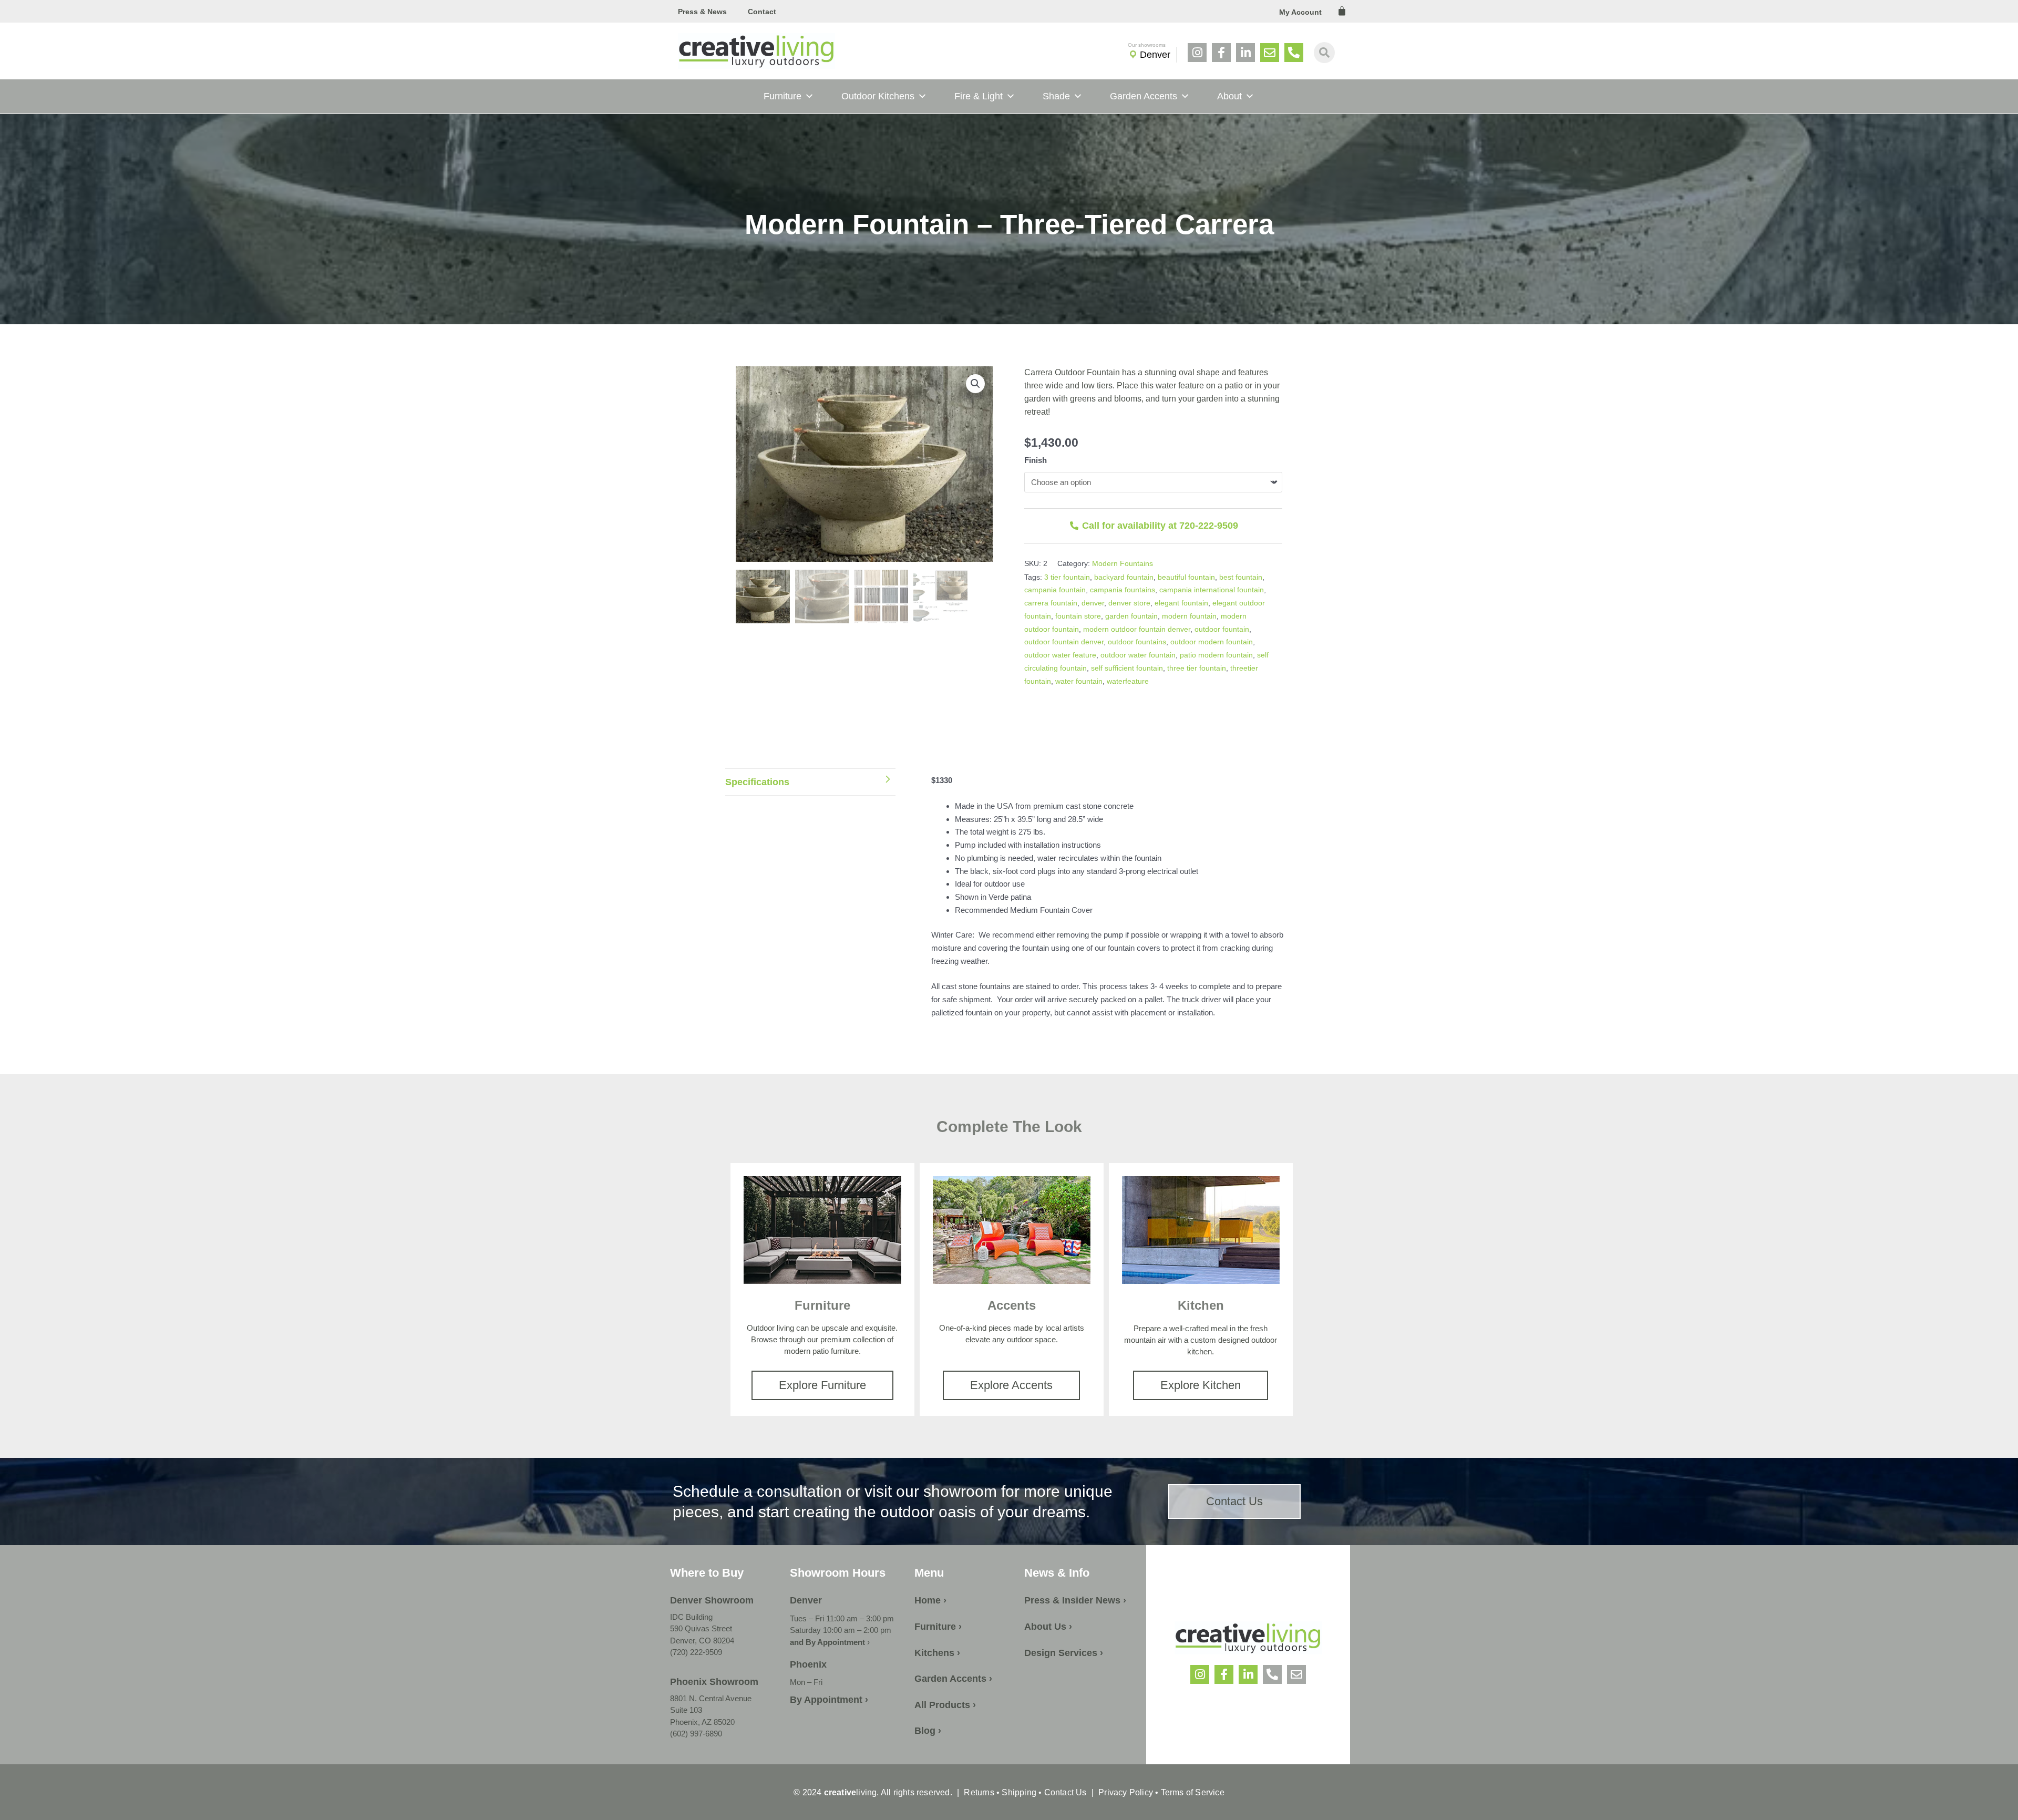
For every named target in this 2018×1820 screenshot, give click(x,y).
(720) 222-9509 (696, 1652)
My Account (1300, 12)
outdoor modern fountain (1212, 642)
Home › (930, 1600)
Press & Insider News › (1075, 1600)
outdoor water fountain (1138, 655)
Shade (1056, 96)
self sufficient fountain (1127, 668)
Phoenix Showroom (714, 1682)
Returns (979, 1792)
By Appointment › (829, 1700)
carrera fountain (1051, 603)
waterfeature (1128, 681)
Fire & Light (979, 96)
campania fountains (1123, 590)
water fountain (1079, 681)
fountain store (1078, 616)
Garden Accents (1144, 96)
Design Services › (1064, 1653)
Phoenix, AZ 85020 (702, 1722)
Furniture (783, 96)
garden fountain (1131, 616)
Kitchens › (937, 1653)
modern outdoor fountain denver (1137, 629)
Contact (762, 12)
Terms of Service (1191, 1792)
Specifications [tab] (757, 782)
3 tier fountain (1067, 577)
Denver (1155, 55)
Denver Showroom (712, 1600)
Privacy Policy (1126, 1792)
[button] (975, 384)
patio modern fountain (1216, 655)
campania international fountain (1212, 590)
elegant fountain (1181, 603)
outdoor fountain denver (1064, 642)
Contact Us (1065, 1792)
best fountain (1241, 577)
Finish (1036, 460)
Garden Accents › (953, 1679)
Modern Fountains (1123, 563)
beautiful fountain (1186, 577)
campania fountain (1055, 590)
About (1229, 96)
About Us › (1048, 1627)
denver (1093, 603)
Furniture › (938, 1627)
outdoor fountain (1222, 629)
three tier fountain (1197, 668)
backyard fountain (1124, 577)
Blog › (928, 1731)
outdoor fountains (1137, 642)
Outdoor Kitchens (878, 96)
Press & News (702, 12)
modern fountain (1189, 616)
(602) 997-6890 (696, 1734)
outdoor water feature (1060, 655)
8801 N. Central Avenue (711, 1698)
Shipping (1019, 1792)
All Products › (945, 1705)
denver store (1129, 603)
